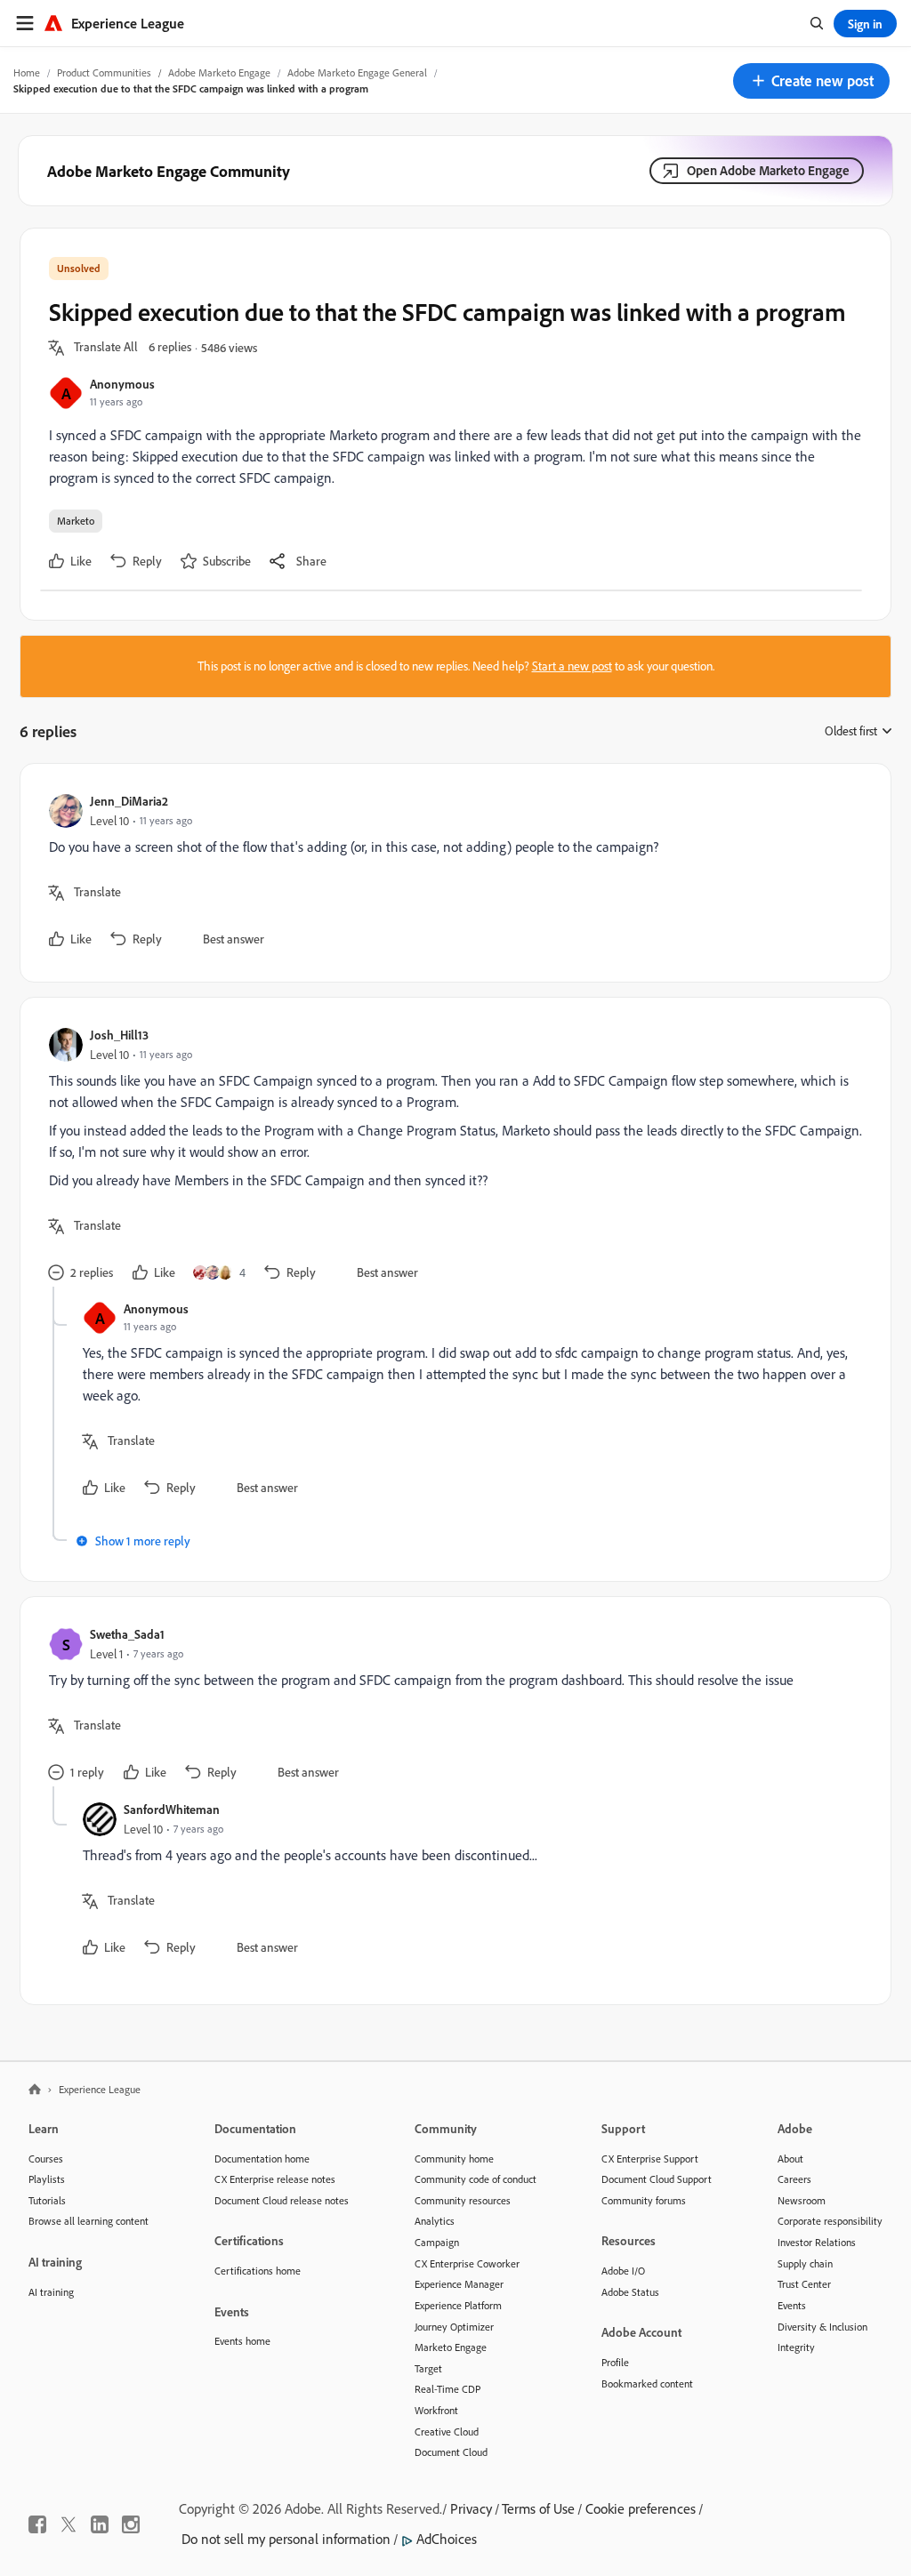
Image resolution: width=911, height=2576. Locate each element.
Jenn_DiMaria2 (129, 801)
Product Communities (104, 72)
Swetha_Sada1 (127, 1634)
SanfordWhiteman (172, 1809)
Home (27, 72)
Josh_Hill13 (119, 1035)
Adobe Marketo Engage (219, 72)
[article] (451, 873)
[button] (811, 81)
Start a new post (572, 666)
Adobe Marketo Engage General (357, 72)
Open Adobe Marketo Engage (768, 170)
